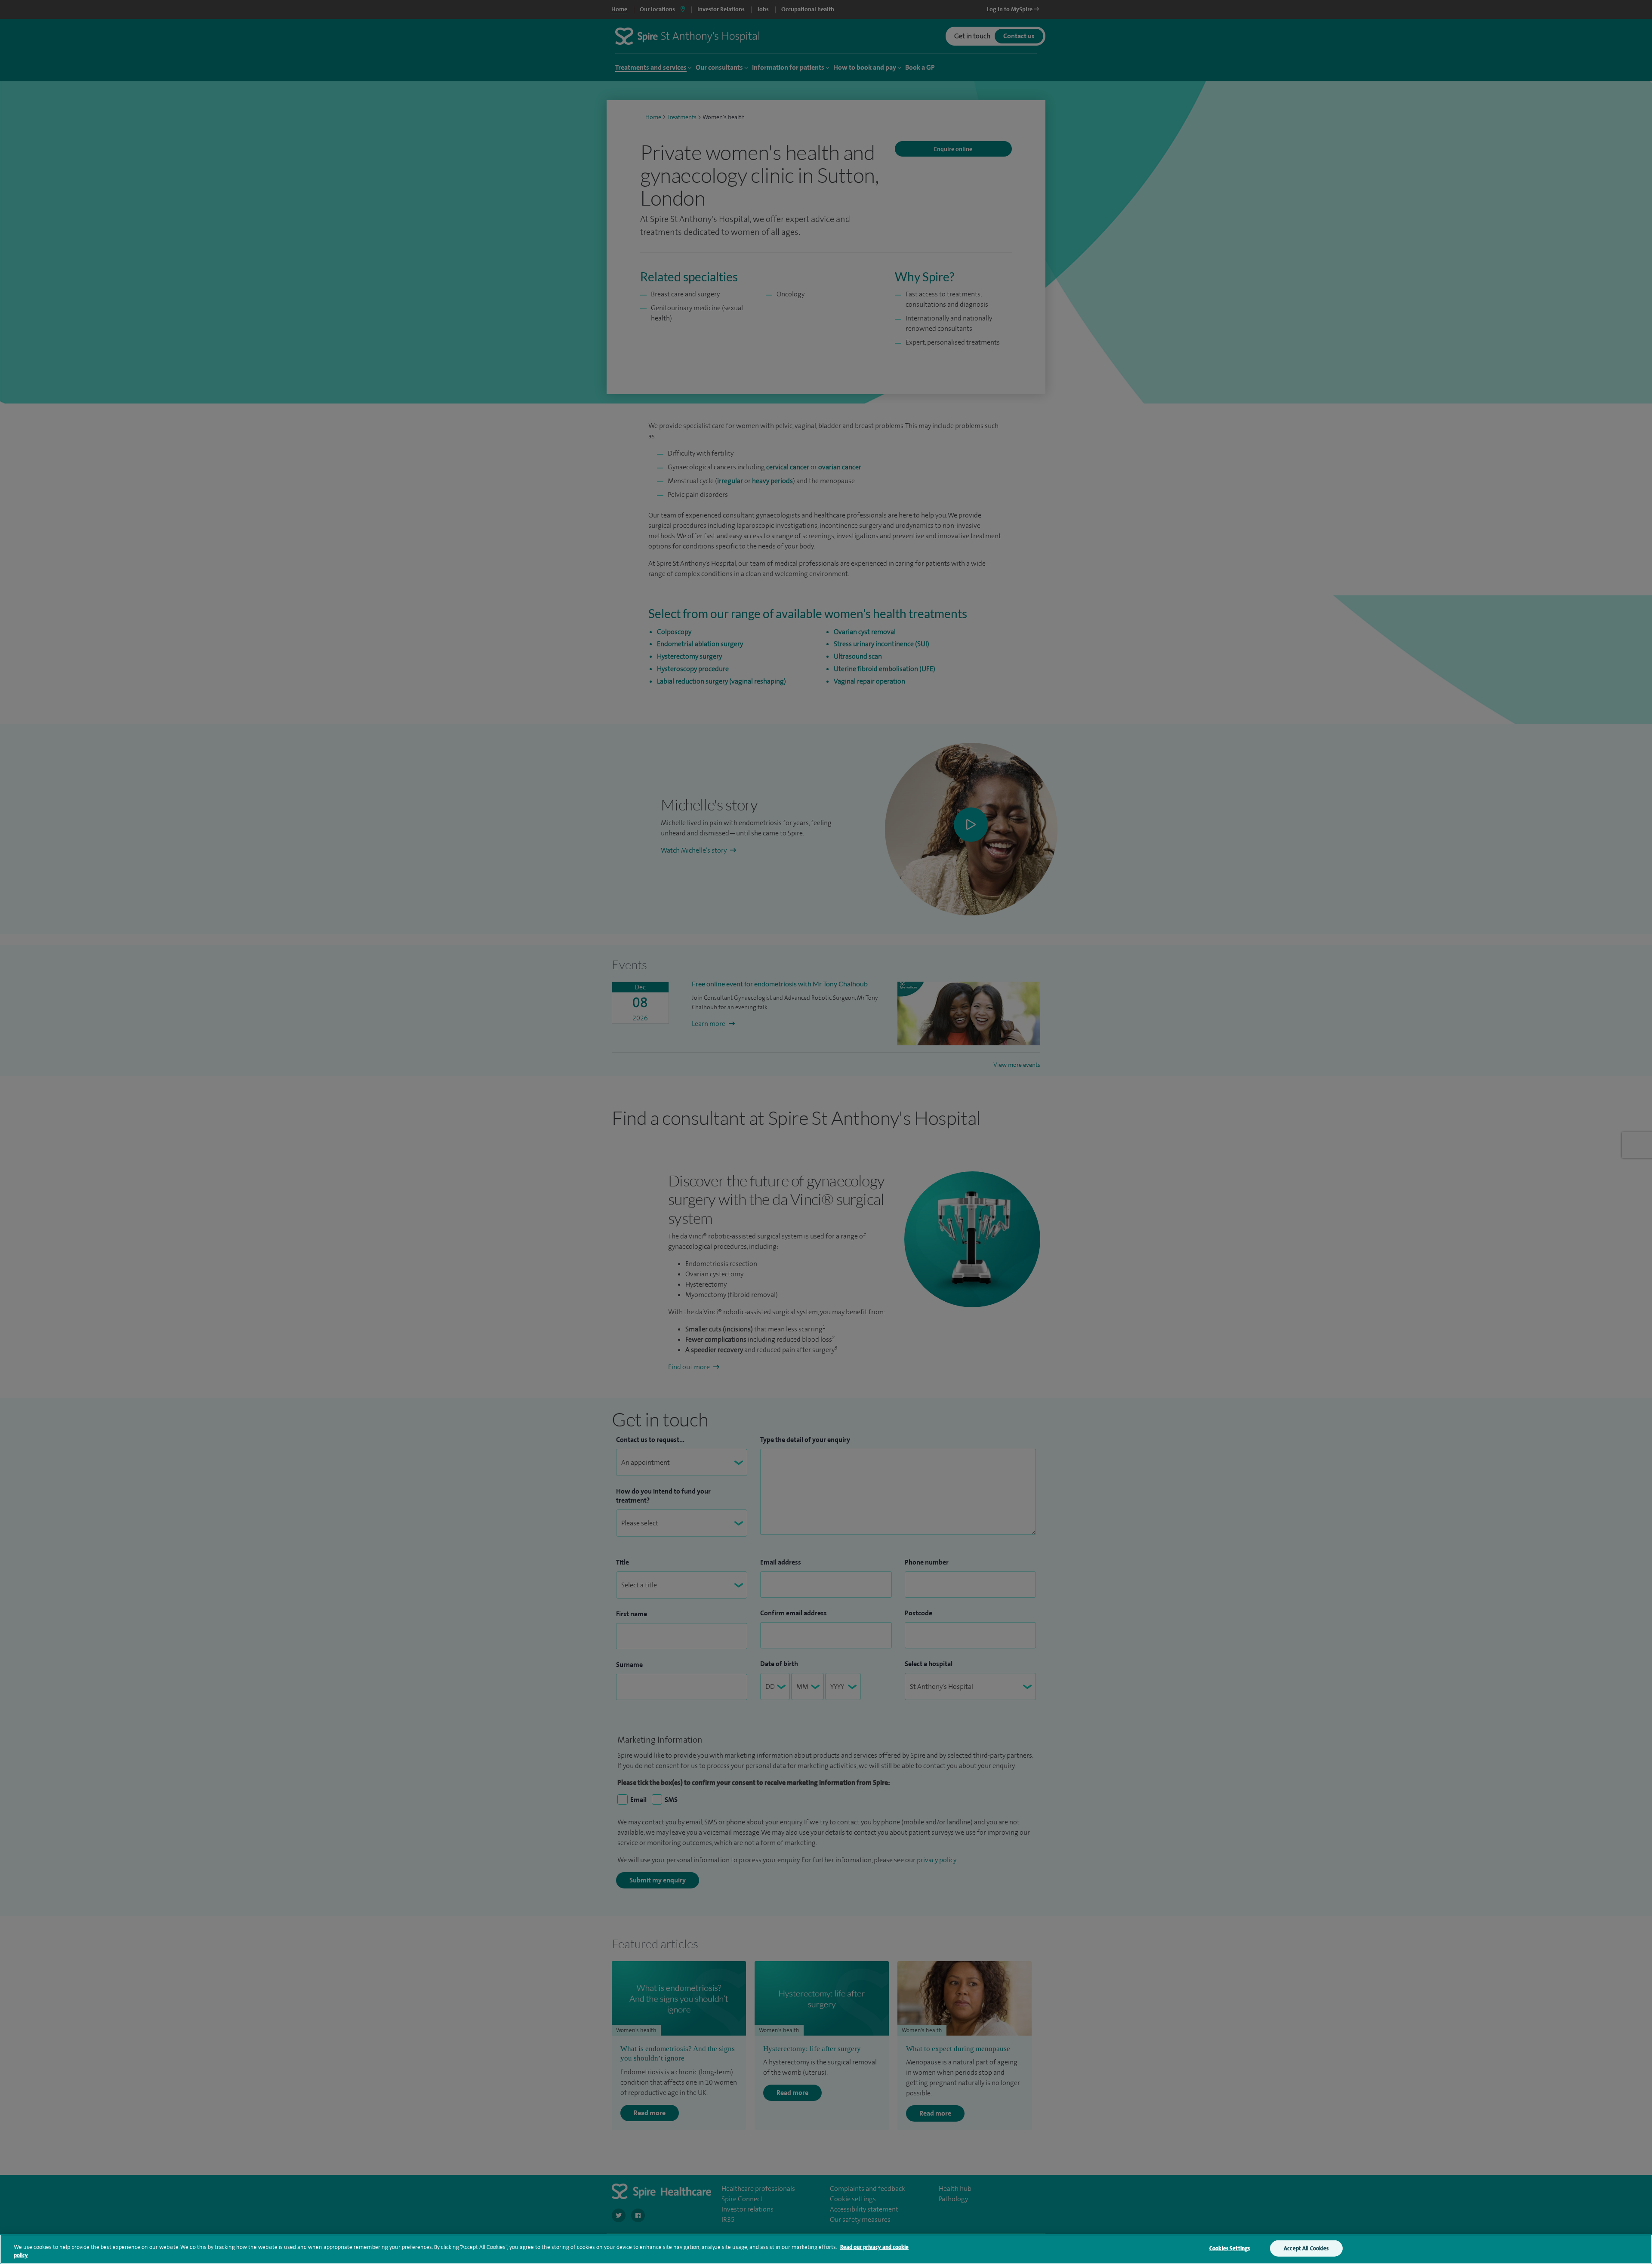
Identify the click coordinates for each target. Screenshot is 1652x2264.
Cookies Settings (1230, 2248)
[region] (826, 2249)
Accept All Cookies (1306, 2248)
